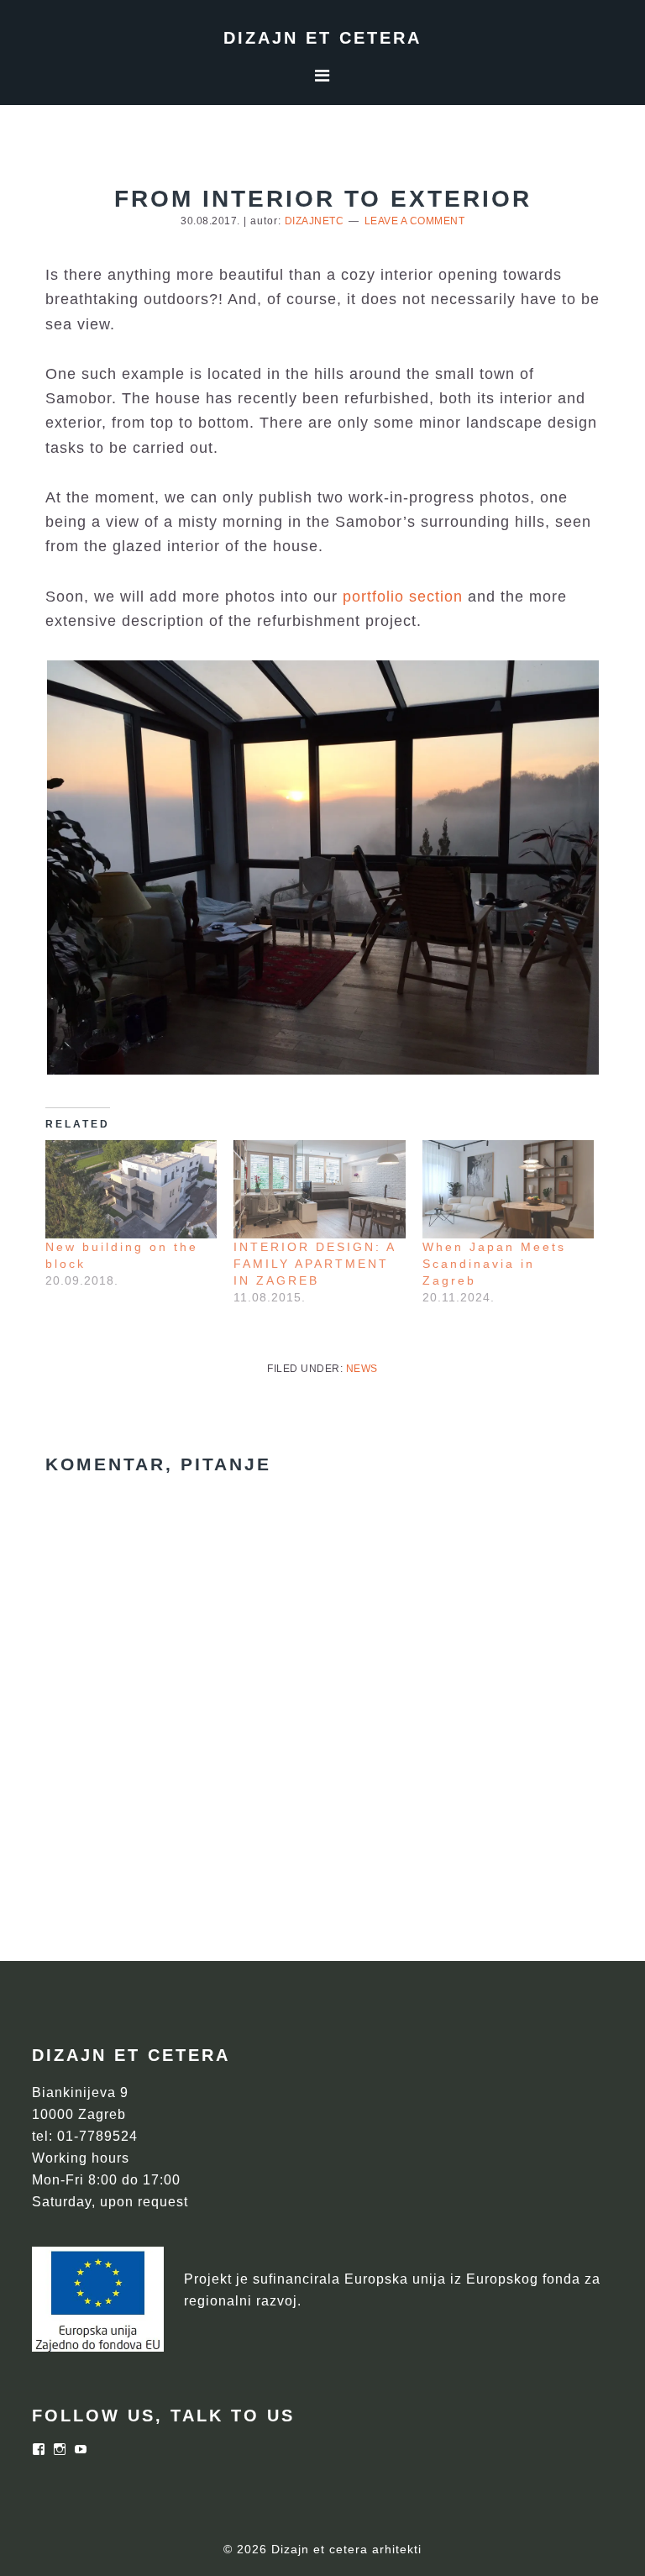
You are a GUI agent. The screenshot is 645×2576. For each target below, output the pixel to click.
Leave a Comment (415, 221)
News (362, 1369)
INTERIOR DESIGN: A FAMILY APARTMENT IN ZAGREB (315, 1264)
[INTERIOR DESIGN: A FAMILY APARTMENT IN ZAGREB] (320, 1189)
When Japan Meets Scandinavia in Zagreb (494, 1264)
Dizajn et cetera (322, 38)
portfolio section (403, 597)
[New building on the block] (131, 1189)
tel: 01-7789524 (85, 2136)
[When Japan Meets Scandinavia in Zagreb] (509, 1189)
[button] (322, 867)
